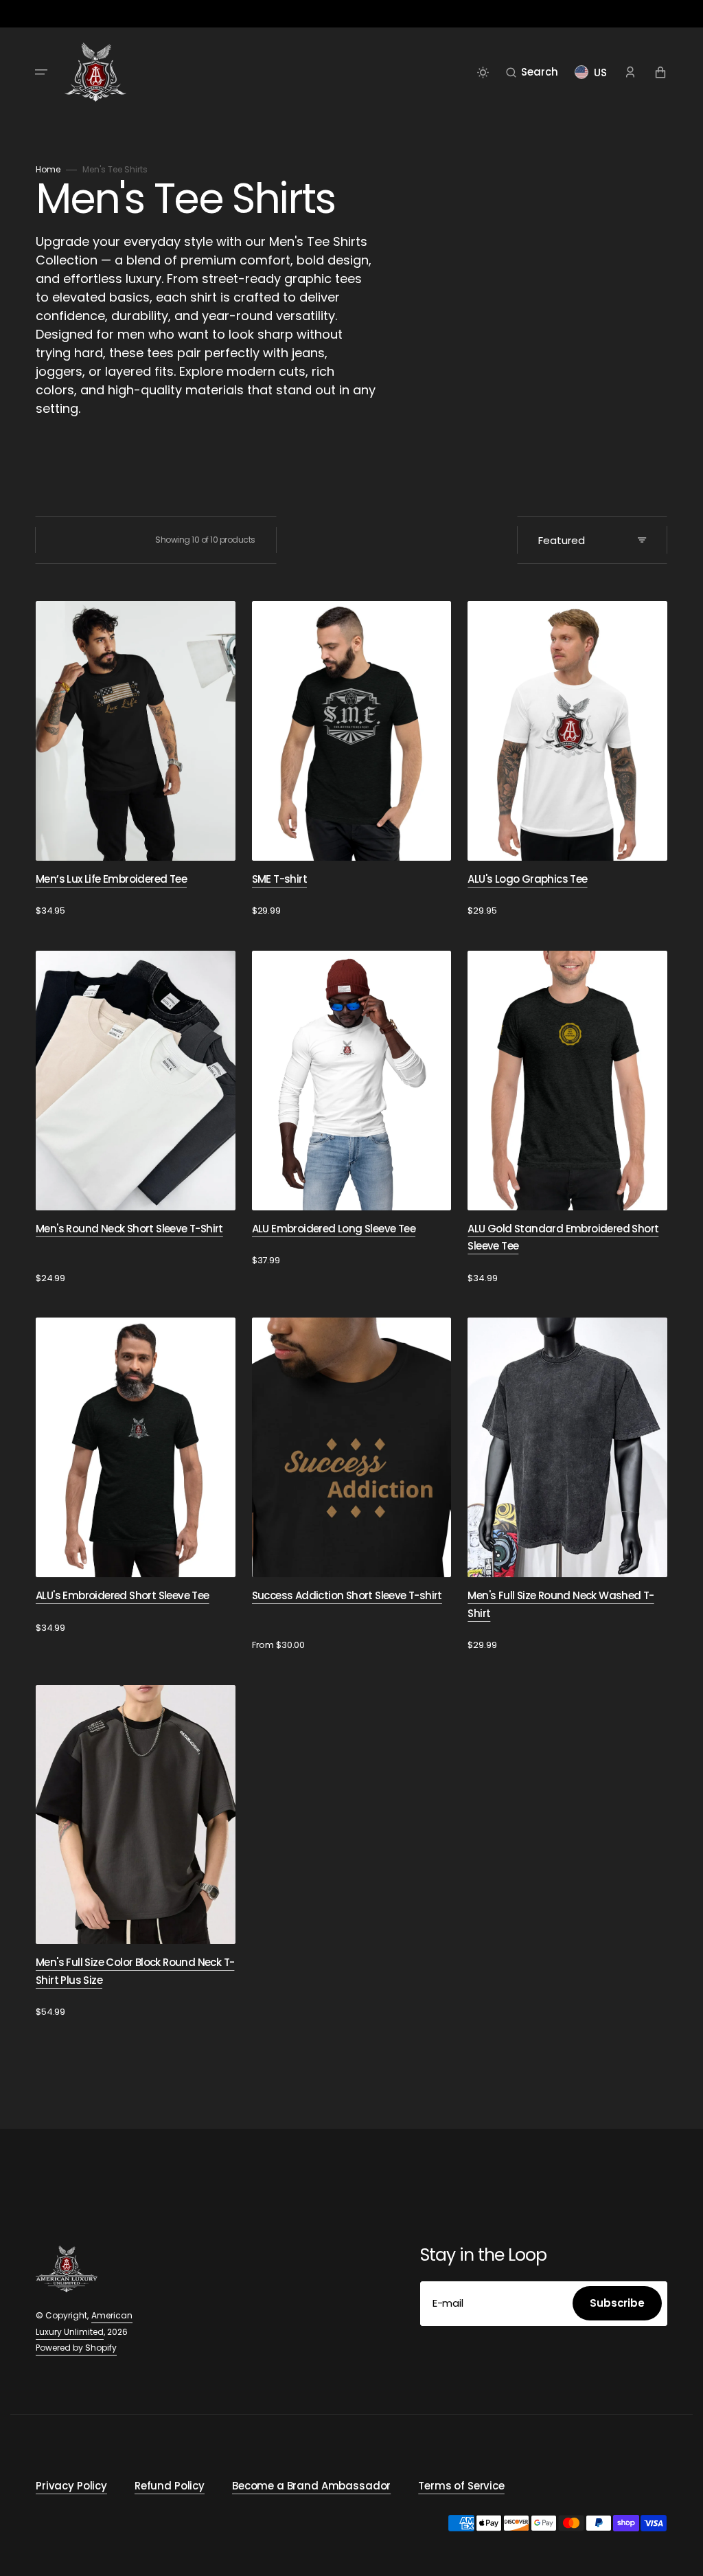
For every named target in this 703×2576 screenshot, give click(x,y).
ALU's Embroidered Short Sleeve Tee (123, 1595)
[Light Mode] (483, 72)
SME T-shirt (279, 879)
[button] (41, 72)
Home (48, 169)
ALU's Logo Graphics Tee (527, 879)
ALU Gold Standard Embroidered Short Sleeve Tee (563, 1238)
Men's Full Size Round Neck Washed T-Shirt (561, 1604)
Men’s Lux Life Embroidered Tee (111, 879)
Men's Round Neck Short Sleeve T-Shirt (129, 1229)
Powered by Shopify (76, 2348)
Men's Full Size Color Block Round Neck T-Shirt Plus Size (135, 1971)
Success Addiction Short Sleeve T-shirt (347, 1595)
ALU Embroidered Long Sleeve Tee (334, 1229)
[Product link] (136, 759)
